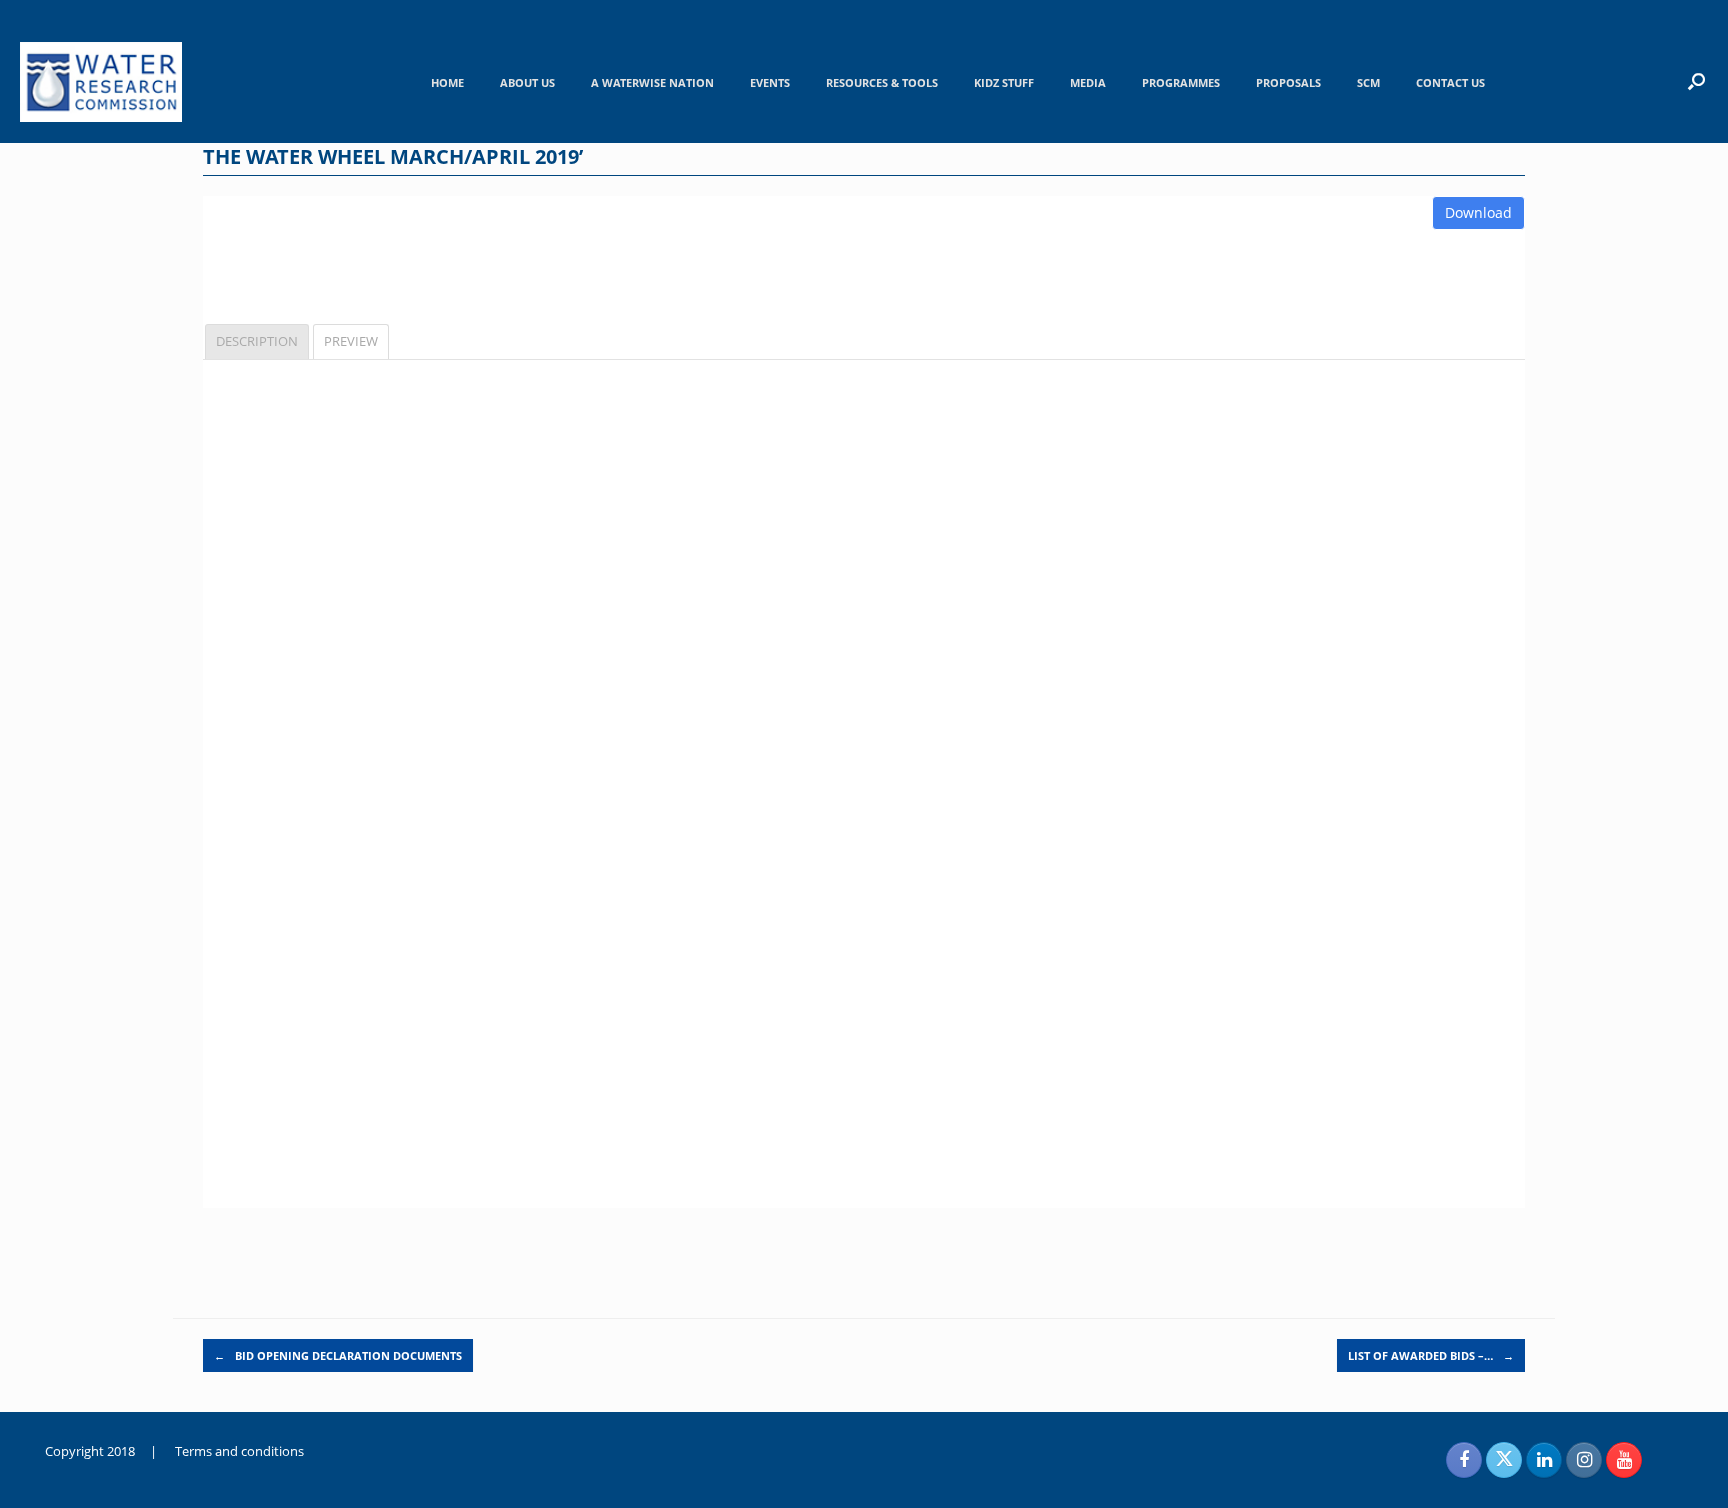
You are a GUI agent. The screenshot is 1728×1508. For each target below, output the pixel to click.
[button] (1696, 81)
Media (1088, 82)
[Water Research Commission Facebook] (1464, 1460)
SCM (1368, 82)
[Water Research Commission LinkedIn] (1544, 1460)
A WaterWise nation (652, 82)
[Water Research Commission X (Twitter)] (1504, 1460)
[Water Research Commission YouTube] (1624, 1460)
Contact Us (1450, 82)
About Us (527, 82)
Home (447, 82)
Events (770, 82)
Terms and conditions (239, 1451)
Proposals (1288, 82)
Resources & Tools (882, 82)
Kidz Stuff (1004, 82)
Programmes (1181, 82)
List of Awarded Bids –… (1431, 1355)
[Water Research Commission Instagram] (1584, 1460)
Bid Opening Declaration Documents (338, 1355)
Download (1478, 212)
